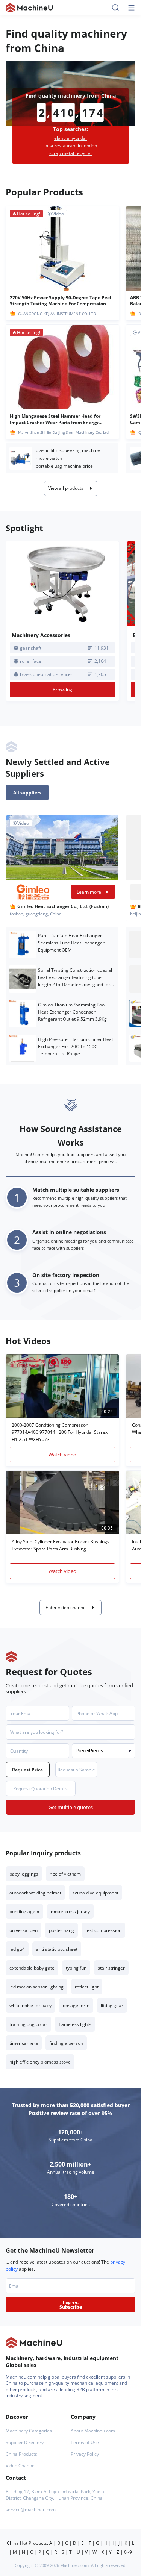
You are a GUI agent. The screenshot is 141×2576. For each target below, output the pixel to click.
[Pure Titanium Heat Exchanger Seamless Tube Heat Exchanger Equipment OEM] (23, 944)
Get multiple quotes (71, 1807)
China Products (21, 2454)
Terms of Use (85, 2442)
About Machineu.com (93, 2431)
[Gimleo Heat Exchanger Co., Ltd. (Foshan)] (33, 892)
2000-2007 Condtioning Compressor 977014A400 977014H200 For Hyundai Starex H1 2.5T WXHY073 (60, 1432)
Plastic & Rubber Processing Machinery (21, 458)
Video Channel (21, 2466)
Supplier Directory (25, 2442)
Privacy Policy (85, 2454)
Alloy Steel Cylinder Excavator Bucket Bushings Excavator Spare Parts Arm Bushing (61, 1545)
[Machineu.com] (29, 8)
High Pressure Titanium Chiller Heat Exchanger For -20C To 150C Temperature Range (76, 1046)
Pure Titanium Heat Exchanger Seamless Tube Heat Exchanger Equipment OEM (71, 943)
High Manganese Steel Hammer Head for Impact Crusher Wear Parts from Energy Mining (55, 419)
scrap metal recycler (71, 153)
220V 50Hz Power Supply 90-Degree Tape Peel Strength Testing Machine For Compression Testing (61, 301)
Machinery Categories (29, 2431)
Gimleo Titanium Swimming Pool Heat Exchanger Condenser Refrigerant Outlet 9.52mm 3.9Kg (72, 1012)
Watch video (62, 1455)
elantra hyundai (70, 138)
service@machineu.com (31, 2510)
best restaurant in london (71, 146)
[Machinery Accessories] (62, 584)
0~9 (128, 2552)
